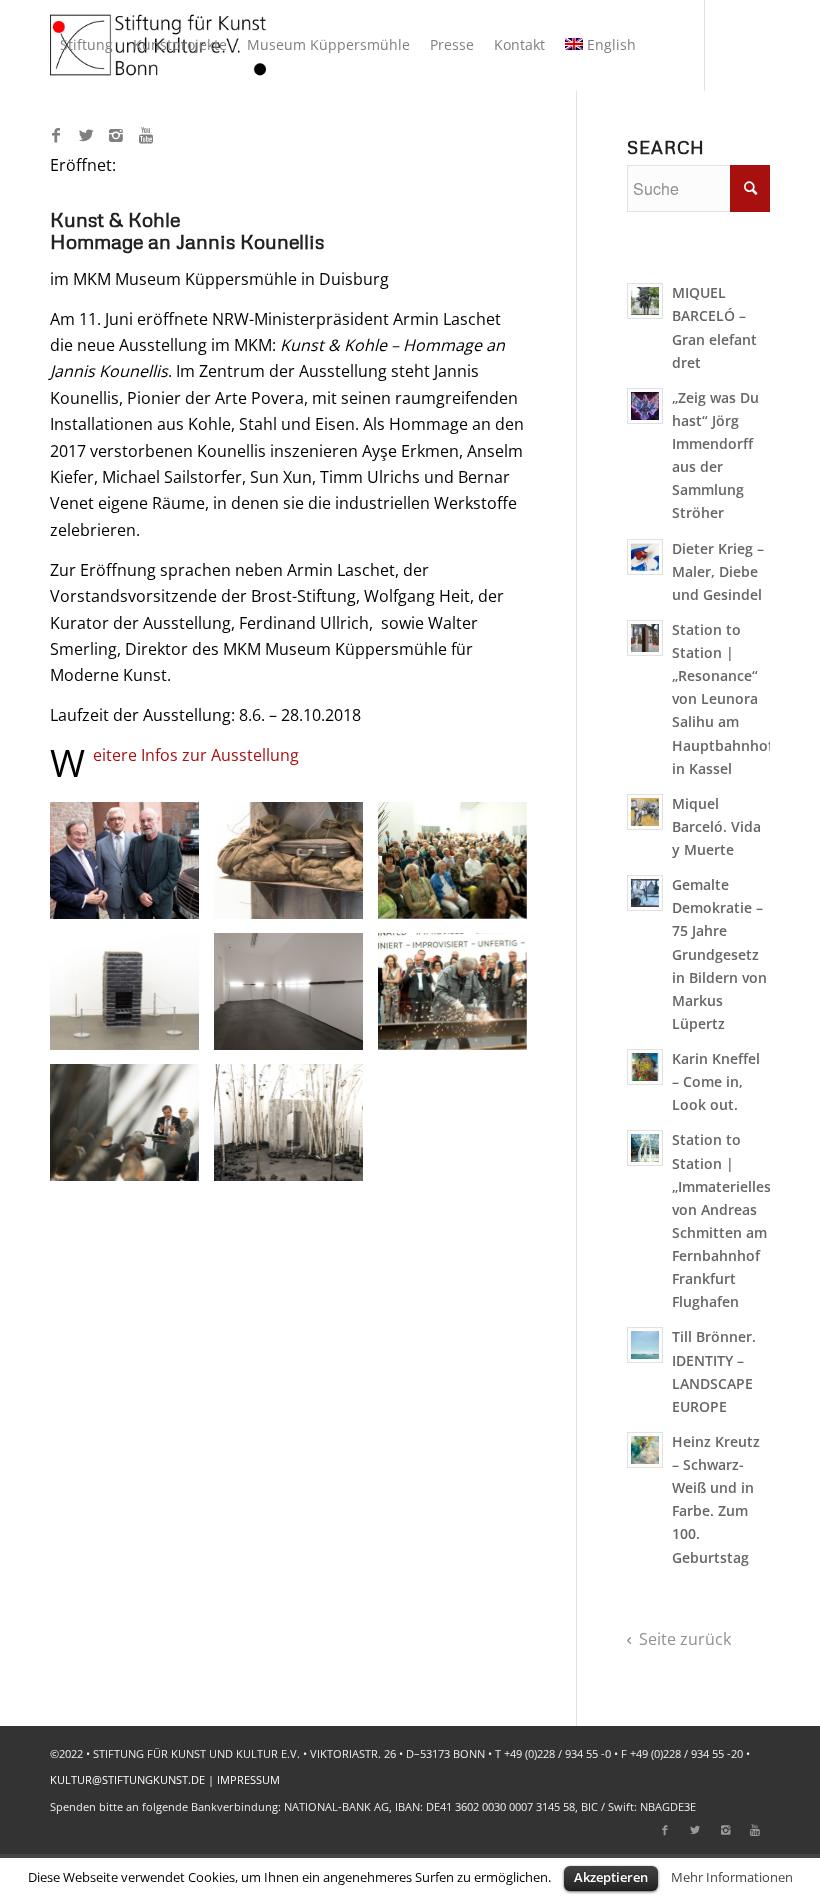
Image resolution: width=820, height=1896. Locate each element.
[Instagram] (116, 135)
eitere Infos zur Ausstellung (196, 755)
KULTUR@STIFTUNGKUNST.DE (127, 1779)
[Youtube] (146, 135)
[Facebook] (56, 135)
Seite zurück (685, 1639)
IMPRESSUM (248, 1779)
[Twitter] (86, 135)
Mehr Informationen (732, 1877)
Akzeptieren (611, 1877)
